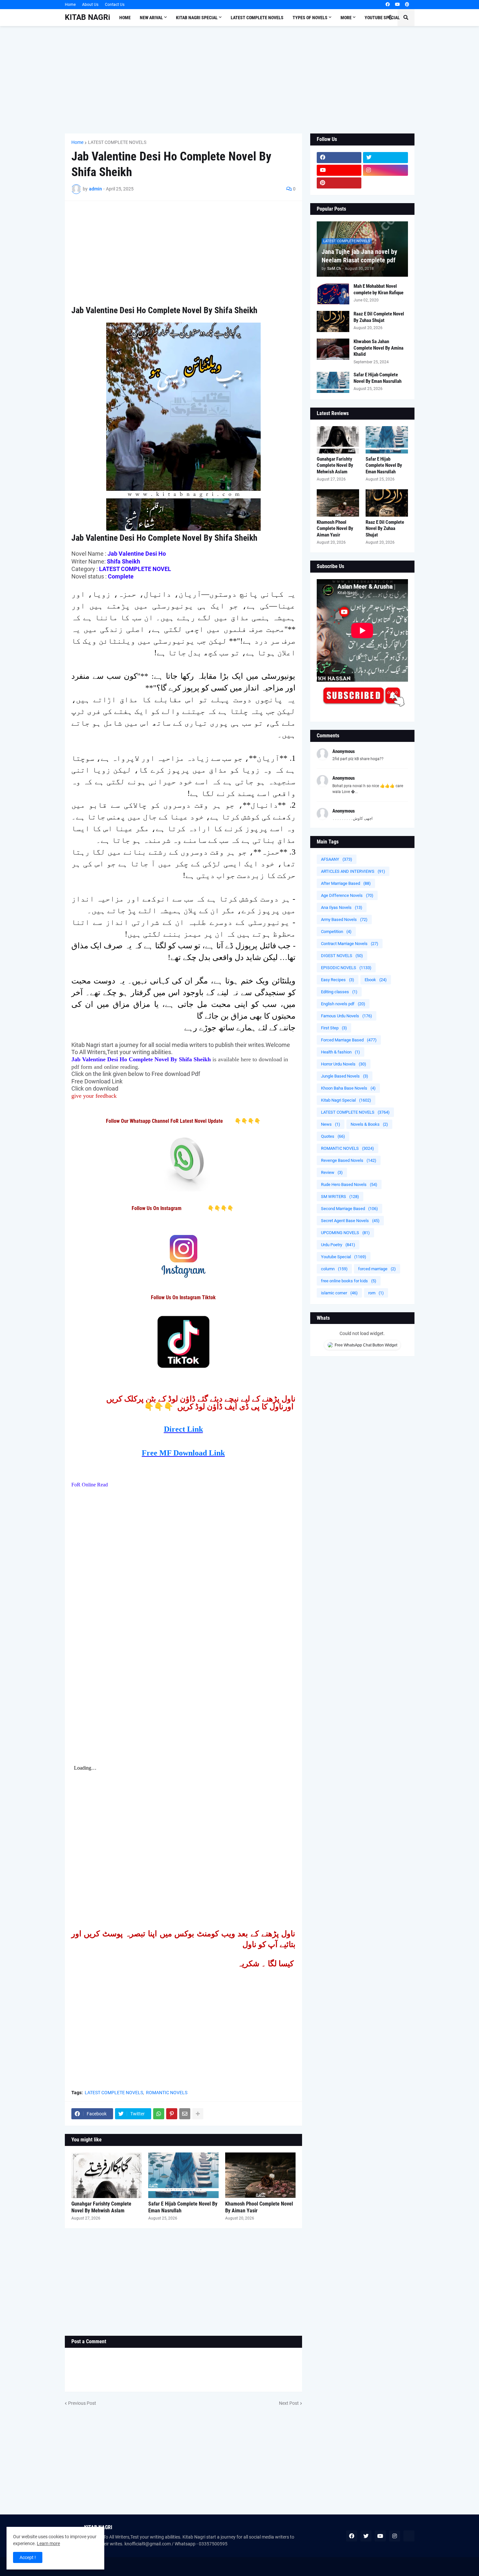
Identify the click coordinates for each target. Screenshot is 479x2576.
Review (332, 1172)
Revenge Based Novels (349, 1160)
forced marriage (377, 1269)
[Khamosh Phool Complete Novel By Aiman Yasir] (260, 2175)
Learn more (48, 2543)
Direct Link (183, 1429)
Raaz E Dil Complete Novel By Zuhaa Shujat (379, 317)
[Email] (185, 2114)
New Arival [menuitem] (151, 18)
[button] (390, 18)
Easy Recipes (338, 980)
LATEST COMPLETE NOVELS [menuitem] (257, 18)
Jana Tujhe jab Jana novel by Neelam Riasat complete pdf (359, 256)
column (334, 1269)
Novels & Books (369, 1124)
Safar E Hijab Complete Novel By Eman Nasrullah (183, 2207)
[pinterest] (407, 5)
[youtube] (397, 5)
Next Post (289, 2403)
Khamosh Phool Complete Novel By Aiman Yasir (259, 2207)
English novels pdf (343, 1004)
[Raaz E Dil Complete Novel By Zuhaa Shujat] (333, 321)
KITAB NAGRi (87, 17)
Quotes (333, 1136)
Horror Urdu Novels (344, 1064)
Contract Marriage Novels (350, 944)
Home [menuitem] (125, 18)
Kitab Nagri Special (346, 1100)
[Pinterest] (172, 2114)
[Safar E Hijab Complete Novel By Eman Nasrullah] (183, 2175)
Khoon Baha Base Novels (348, 1088)
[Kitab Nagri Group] (385, 183)
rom (376, 1293)
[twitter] (385, 158)
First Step (334, 1028)
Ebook (376, 980)
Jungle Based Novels (345, 1076)
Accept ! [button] (28, 2557)
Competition (336, 932)
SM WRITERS (340, 1197)
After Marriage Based (346, 883)
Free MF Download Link (183, 1453)
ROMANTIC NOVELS (167, 2093)
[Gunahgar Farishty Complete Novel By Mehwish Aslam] (107, 2175)
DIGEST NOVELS (342, 956)
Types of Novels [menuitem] (310, 18)
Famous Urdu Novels (347, 1016)
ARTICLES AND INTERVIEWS (353, 871)
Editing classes (339, 992)
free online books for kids (349, 1281)
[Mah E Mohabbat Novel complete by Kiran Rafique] (333, 294)
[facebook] (388, 5)
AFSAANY (337, 859)
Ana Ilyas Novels (342, 907)
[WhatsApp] (159, 2114)
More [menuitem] (346, 18)
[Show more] (198, 2114)
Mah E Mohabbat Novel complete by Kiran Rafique (378, 289)
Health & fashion (341, 1052)
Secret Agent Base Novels (350, 1221)
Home (70, 5)
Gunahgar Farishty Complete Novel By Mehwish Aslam (101, 2207)
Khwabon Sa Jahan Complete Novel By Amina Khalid (378, 348)
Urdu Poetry (338, 1245)
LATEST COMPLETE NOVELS (117, 142)
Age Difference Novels (347, 895)
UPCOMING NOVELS (345, 1233)
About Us (90, 5)
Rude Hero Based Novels (349, 1184)
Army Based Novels (344, 919)
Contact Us (115, 5)
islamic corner (339, 1293)
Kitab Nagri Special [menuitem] (197, 18)
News (331, 1124)
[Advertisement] (240, 80)
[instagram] (385, 170)
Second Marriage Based (349, 1209)
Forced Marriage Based (349, 1040)
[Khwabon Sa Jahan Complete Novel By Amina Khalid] (333, 349)
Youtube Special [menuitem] (382, 18)
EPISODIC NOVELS (346, 968)
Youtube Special (344, 1257)
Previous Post (82, 2403)
